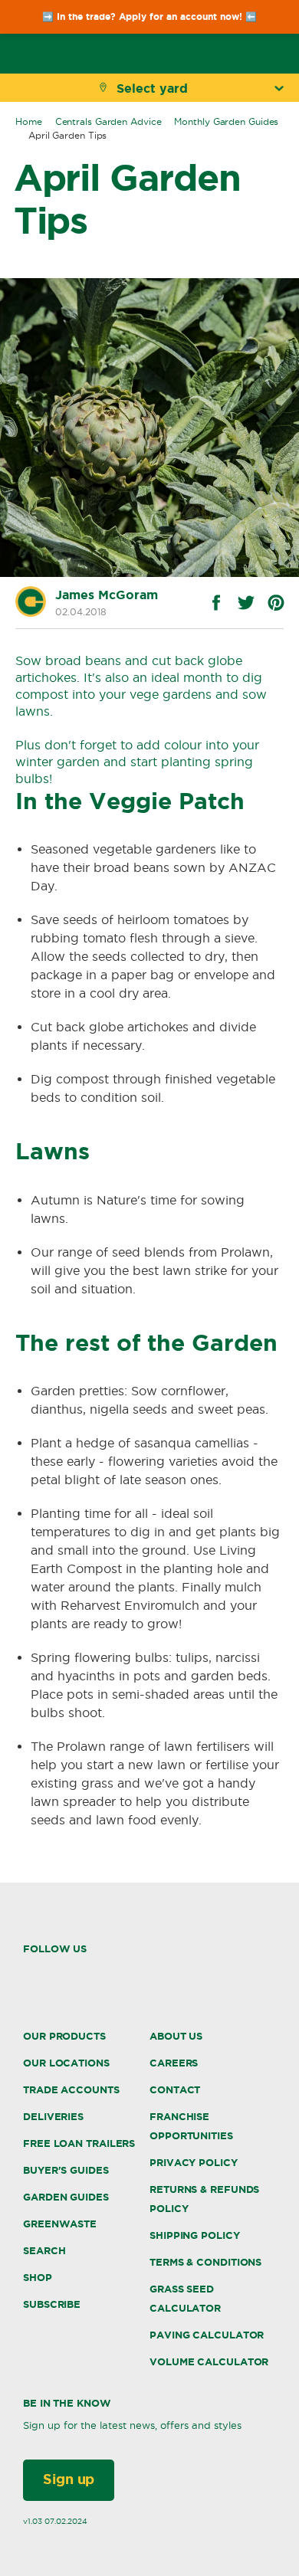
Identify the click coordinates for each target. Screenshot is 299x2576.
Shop (38, 2278)
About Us (176, 2036)
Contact (175, 2090)
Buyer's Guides (66, 2170)
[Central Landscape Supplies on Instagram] (59, 1975)
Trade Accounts (71, 2090)
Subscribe (52, 2304)
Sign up (69, 2479)
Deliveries (53, 2117)
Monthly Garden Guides (226, 121)
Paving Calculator (207, 2335)
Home (29, 121)
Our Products (64, 2036)
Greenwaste (60, 2224)
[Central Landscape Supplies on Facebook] (28, 1974)
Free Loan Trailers (79, 2143)
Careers (174, 2063)
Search (44, 2251)
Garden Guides (66, 2197)
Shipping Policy (195, 2235)
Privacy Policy (194, 2163)
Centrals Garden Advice (108, 121)
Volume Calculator (209, 2362)
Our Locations (66, 2063)
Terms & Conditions (205, 2262)
